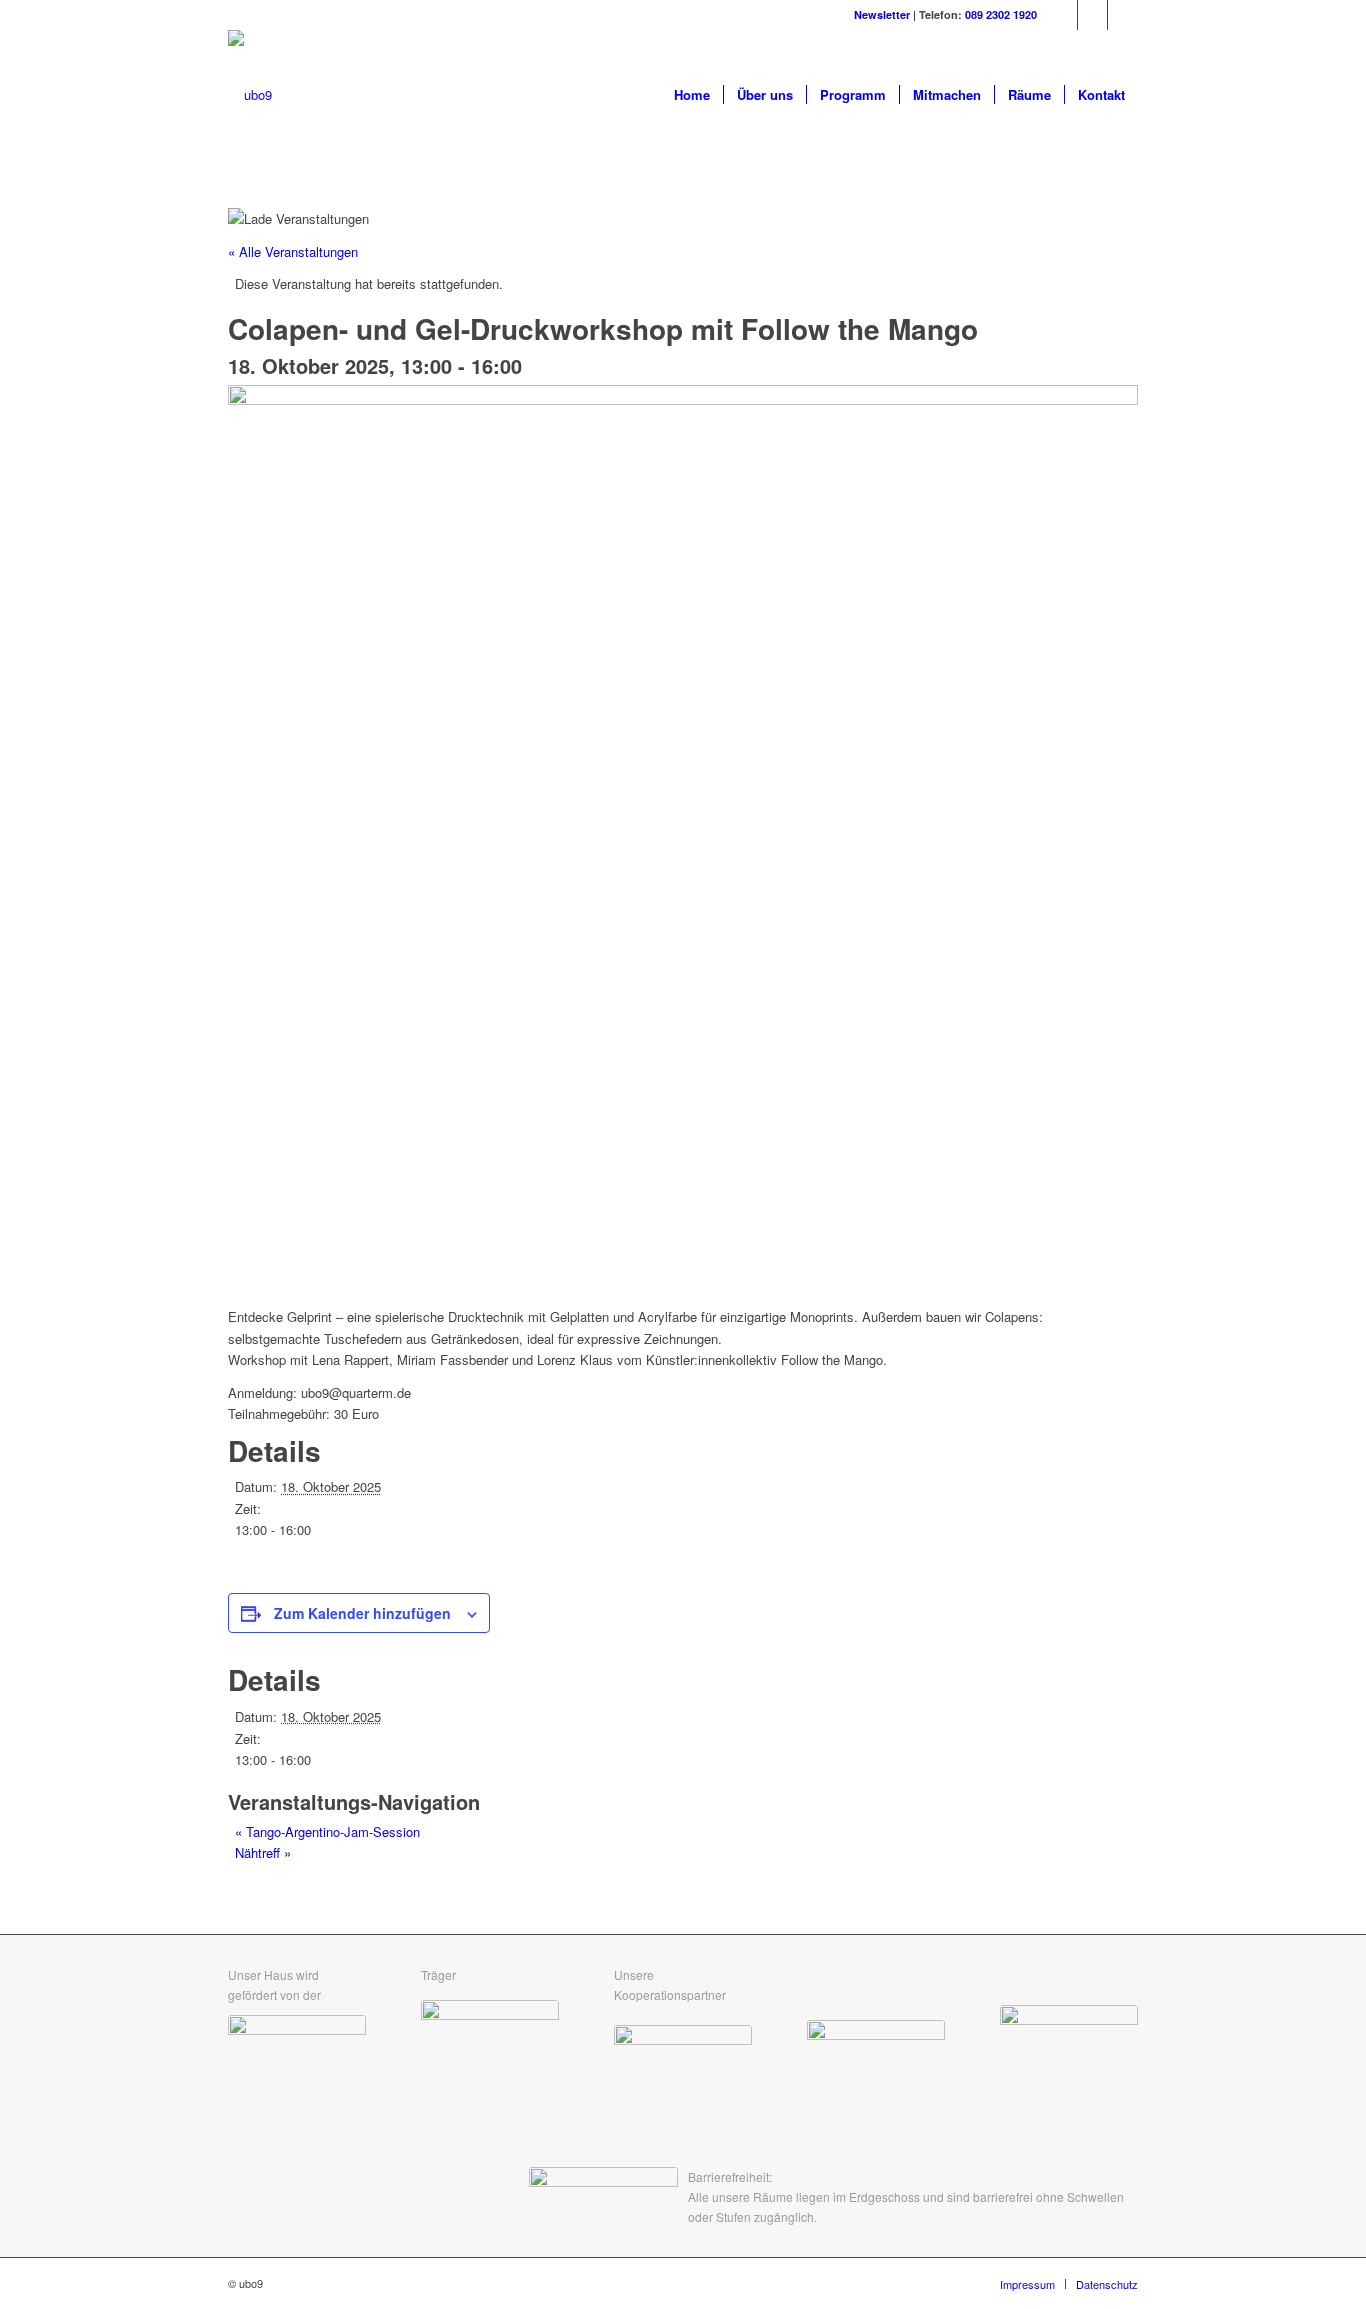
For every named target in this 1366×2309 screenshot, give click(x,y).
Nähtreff (263, 1852)
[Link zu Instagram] (1092, 15)
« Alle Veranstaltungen (293, 251)
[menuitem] (692, 95)
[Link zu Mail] (1123, 15)
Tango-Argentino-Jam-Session (327, 1831)
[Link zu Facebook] (1062, 15)
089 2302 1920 (1001, 14)
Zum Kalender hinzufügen (362, 1613)
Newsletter (882, 14)
